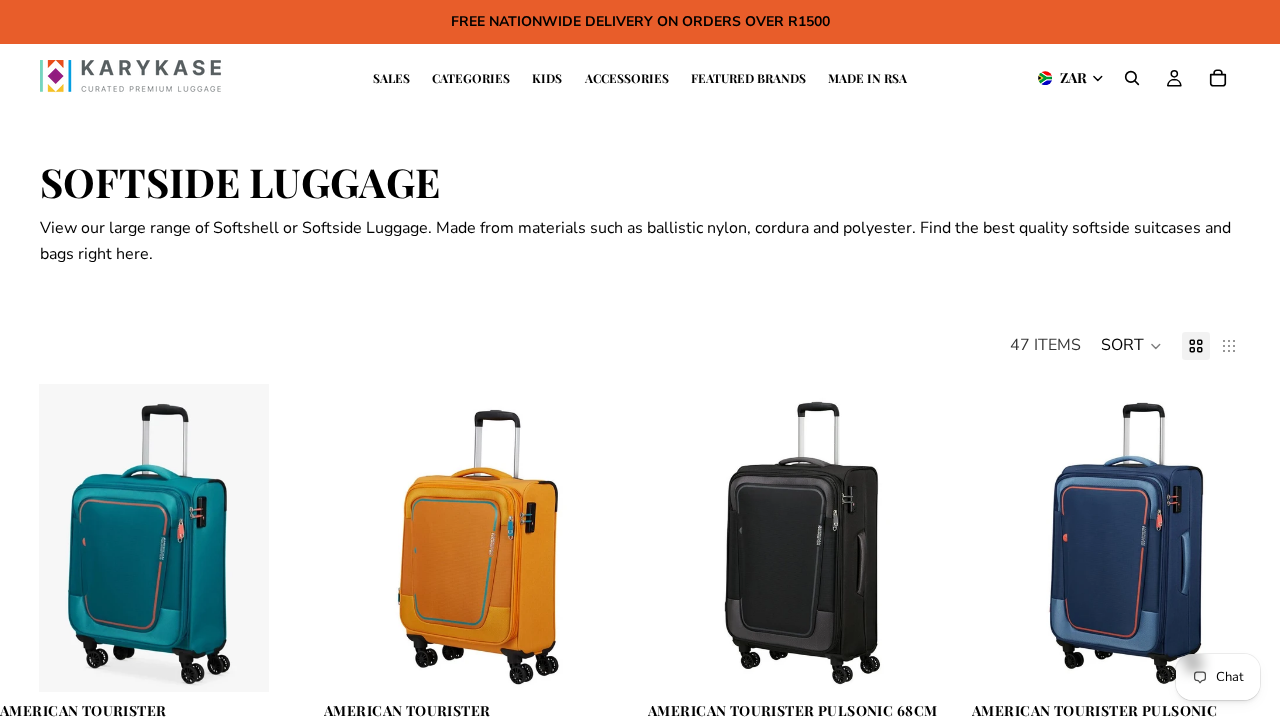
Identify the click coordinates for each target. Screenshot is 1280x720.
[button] (1131, 346)
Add (294, 660)
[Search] (1132, 78)
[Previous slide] (30, 538)
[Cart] (1218, 78)
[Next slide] (278, 538)
